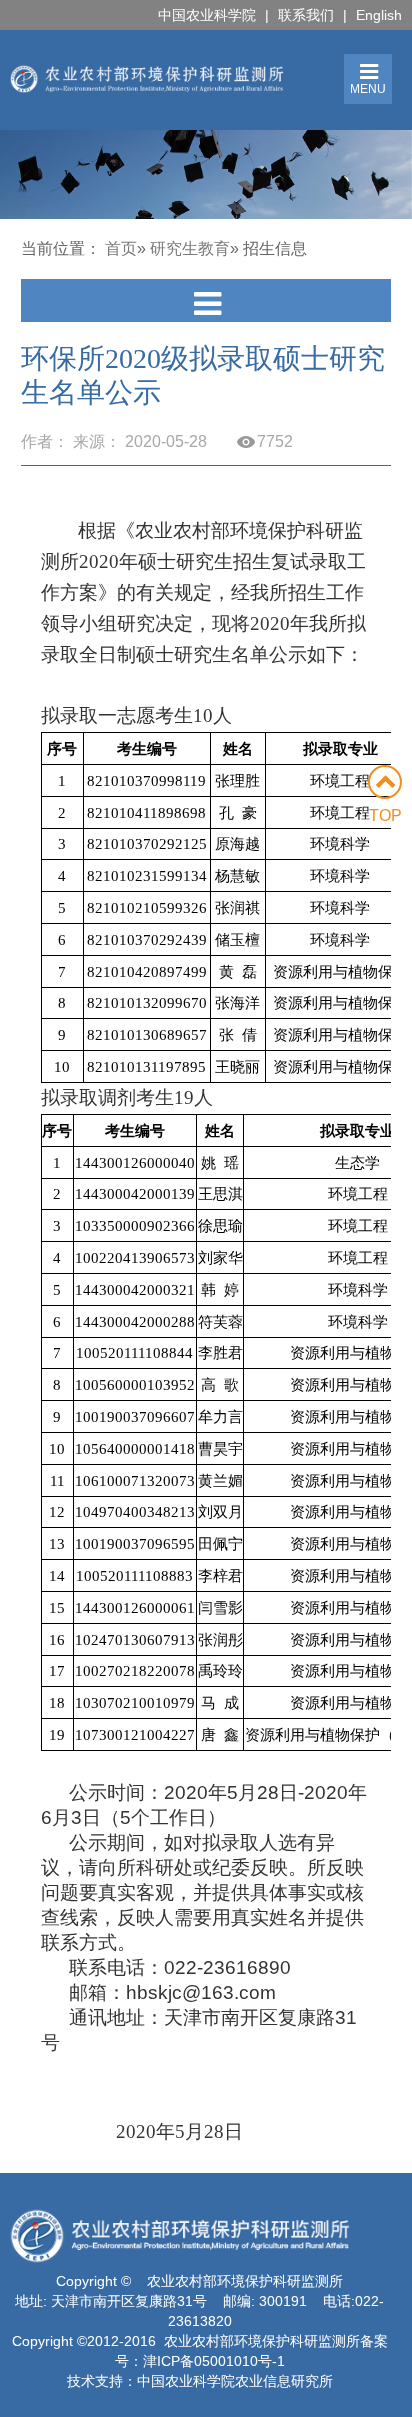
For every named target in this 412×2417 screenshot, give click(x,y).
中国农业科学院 (207, 15)
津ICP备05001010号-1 (214, 2361)
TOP (385, 815)
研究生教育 (190, 248)
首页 (121, 248)
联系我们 (306, 15)
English (379, 15)
